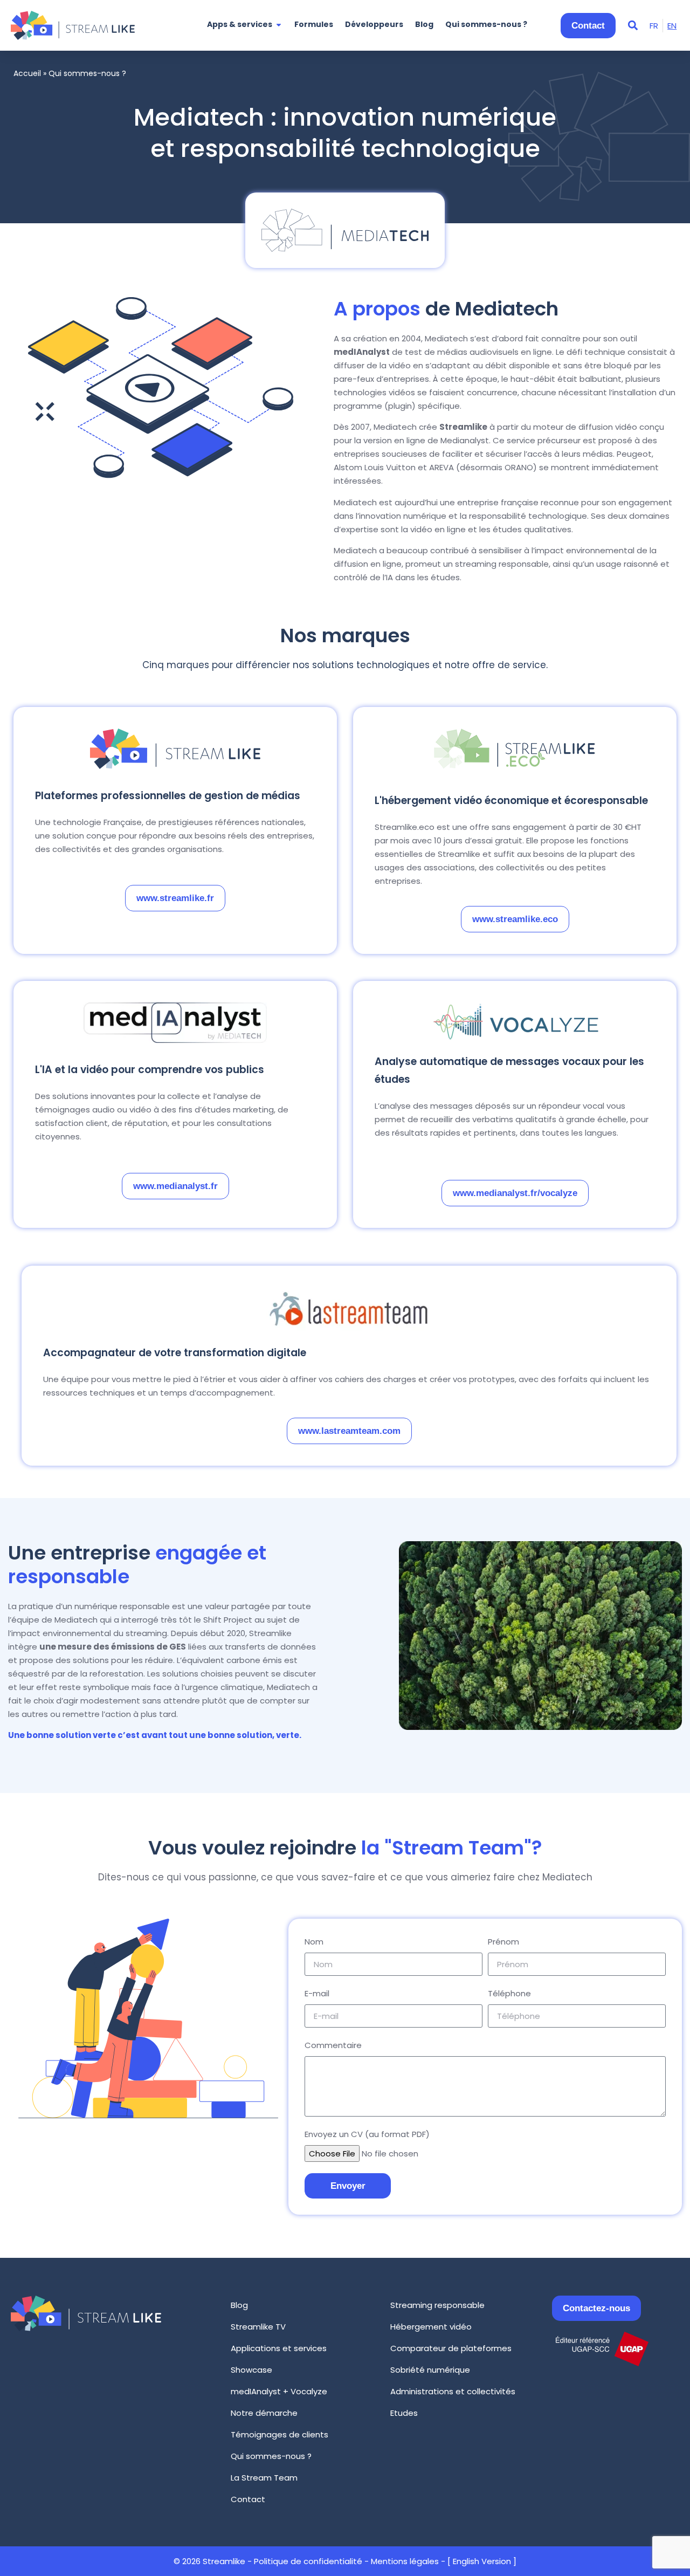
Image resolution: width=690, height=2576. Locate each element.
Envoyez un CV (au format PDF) (367, 2134)
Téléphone (509, 1993)
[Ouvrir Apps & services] (279, 25)
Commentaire (333, 2045)
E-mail (317, 1993)
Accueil (27, 73)
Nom (314, 1942)
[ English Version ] (482, 2561)
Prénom (503, 1942)
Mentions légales (405, 2561)
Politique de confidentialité (308, 2561)
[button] (633, 26)
